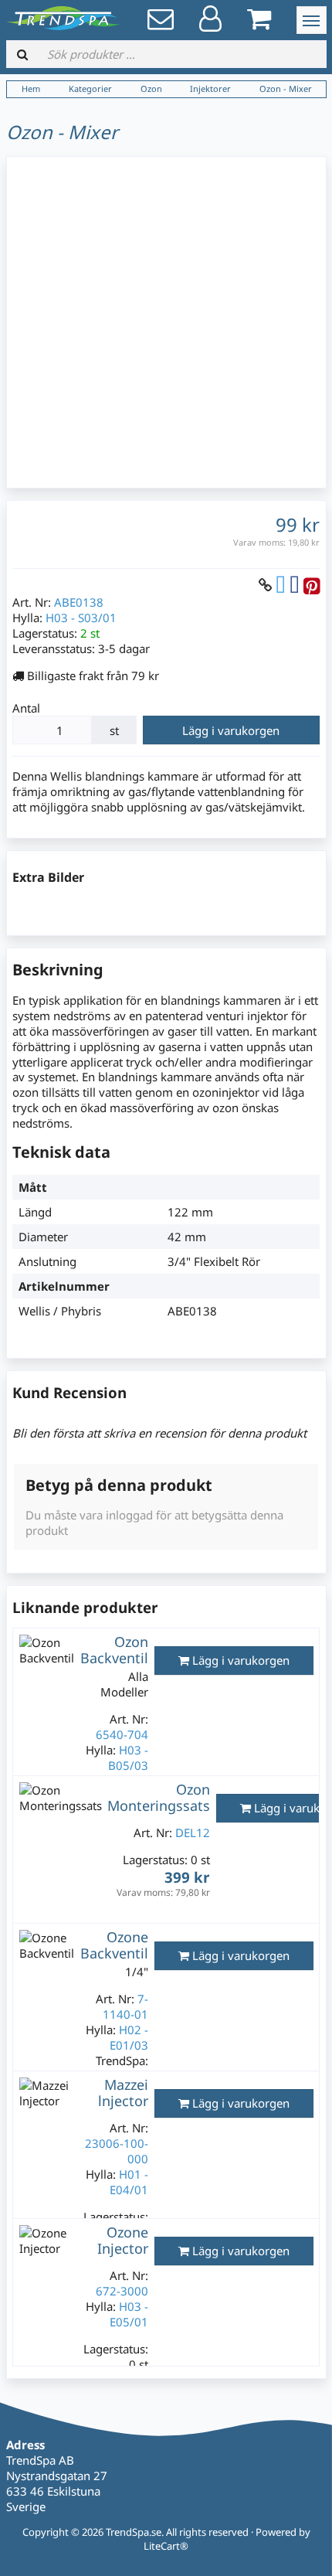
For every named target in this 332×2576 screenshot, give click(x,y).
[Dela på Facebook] (295, 585)
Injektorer (210, 88)
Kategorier (90, 88)
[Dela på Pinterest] (312, 585)
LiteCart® (166, 2546)
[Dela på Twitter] (281, 585)
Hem (31, 88)
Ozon (151, 88)
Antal (26, 708)
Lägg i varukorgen (231, 730)
